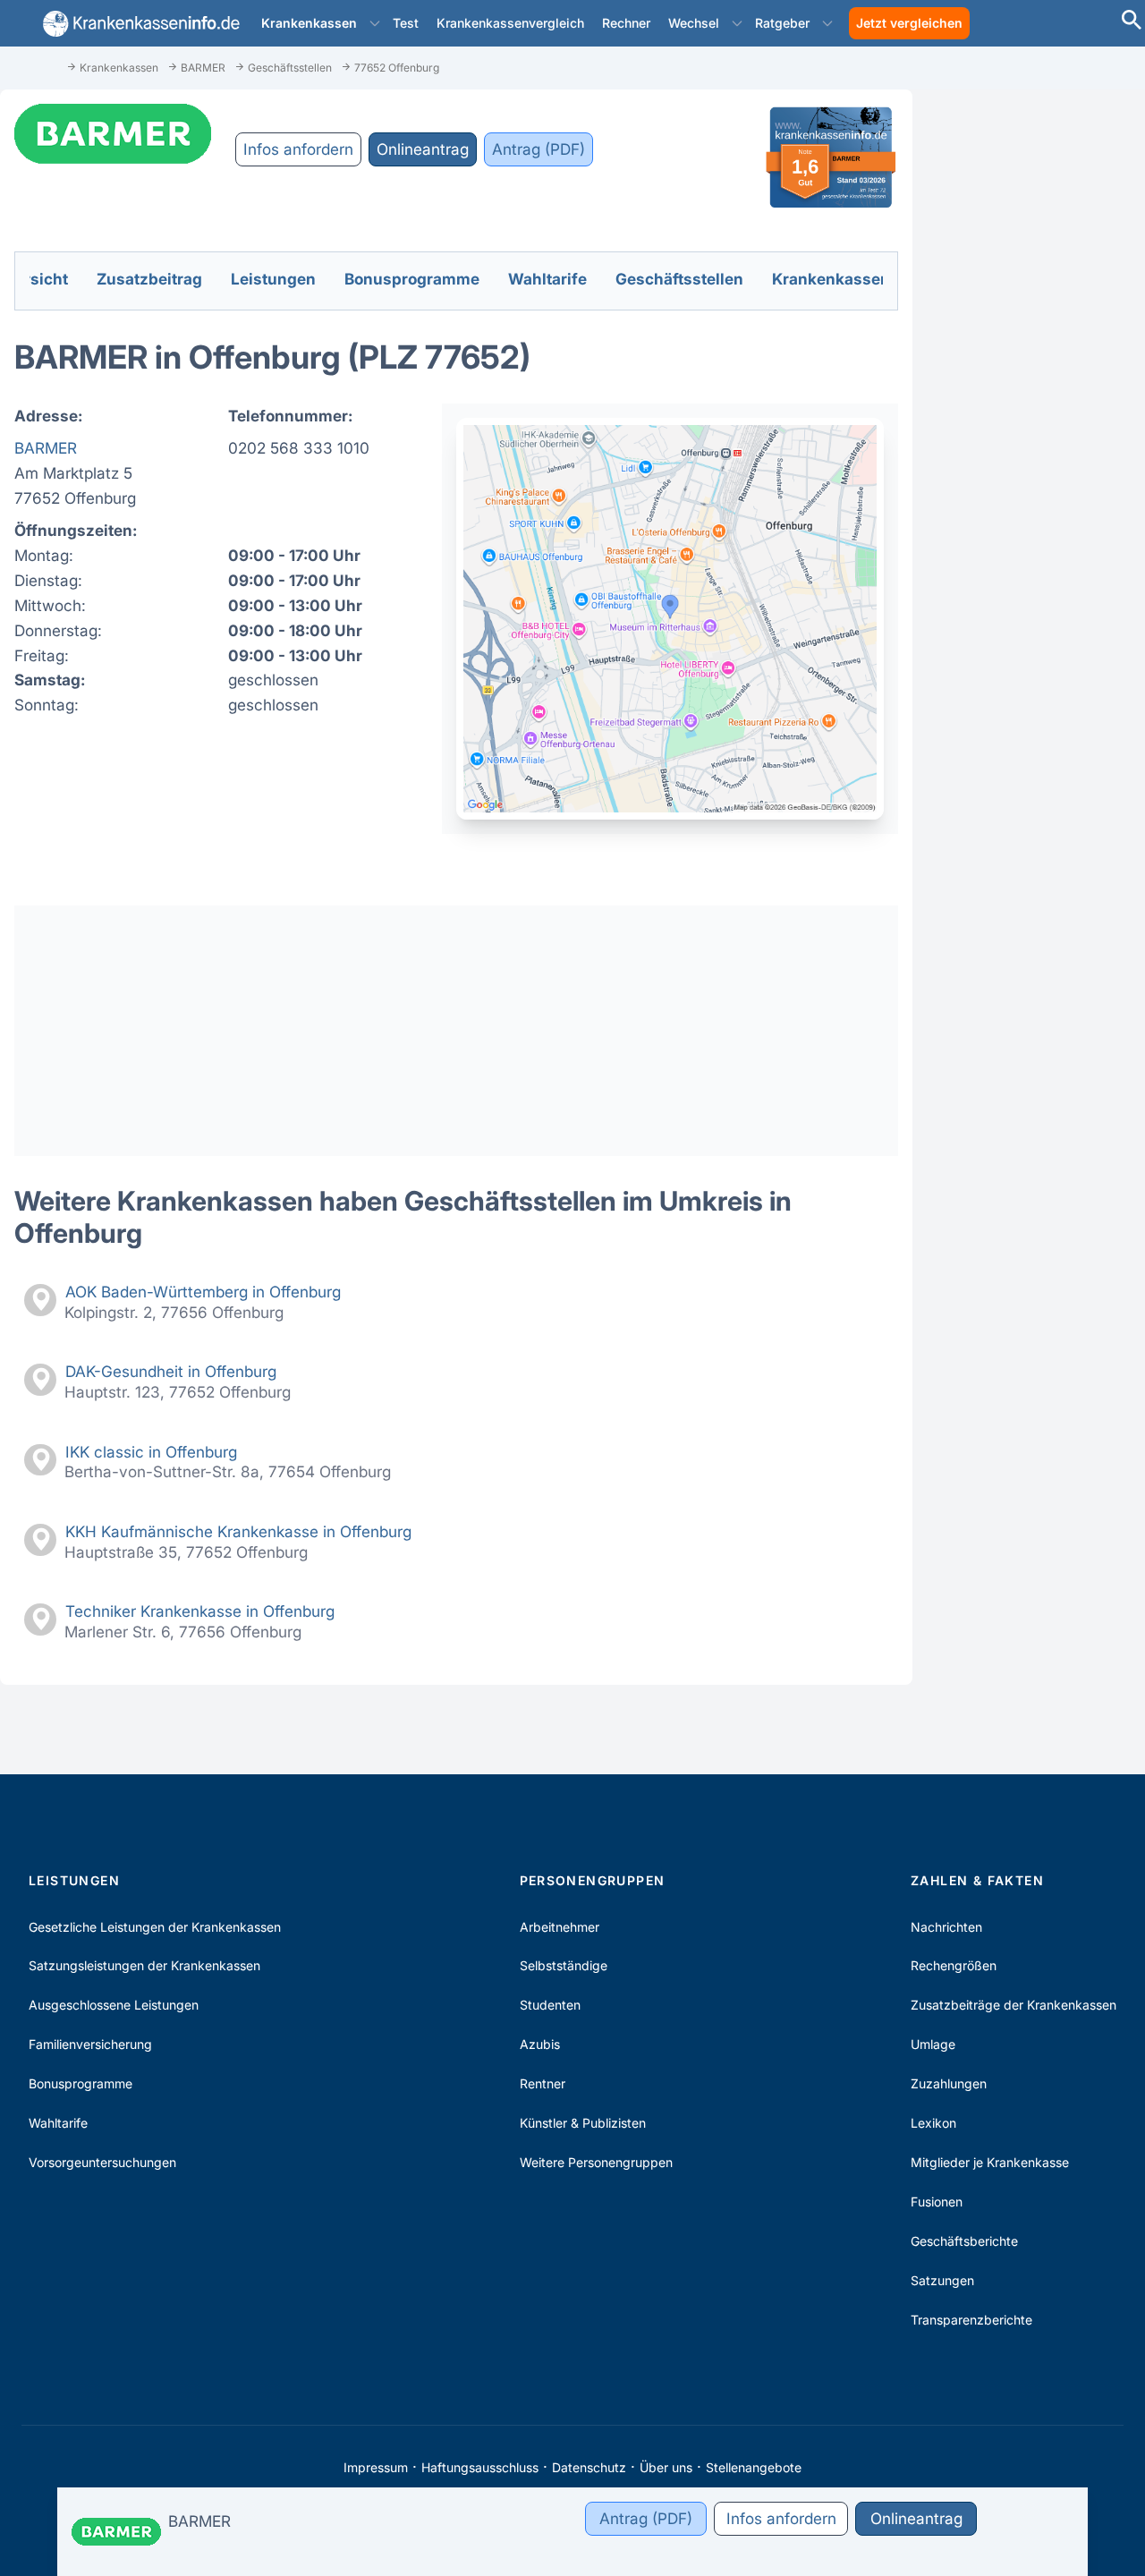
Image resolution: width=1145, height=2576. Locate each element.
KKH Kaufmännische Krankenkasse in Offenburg (238, 1531)
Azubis (540, 2044)
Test (406, 23)
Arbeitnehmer (560, 1927)
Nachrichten (946, 1927)
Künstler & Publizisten (583, 2123)
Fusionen (937, 2202)
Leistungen (74, 1880)
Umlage (933, 2044)
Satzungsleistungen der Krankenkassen (144, 1965)
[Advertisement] (456, 1031)
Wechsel (694, 23)
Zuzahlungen (949, 2083)
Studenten (550, 2005)
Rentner (543, 2083)
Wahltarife (58, 2123)
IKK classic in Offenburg (151, 1452)
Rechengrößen (954, 1965)
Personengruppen (593, 1880)
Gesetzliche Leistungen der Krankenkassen (155, 1927)
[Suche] (1132, 22)
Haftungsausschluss (480, 2467)
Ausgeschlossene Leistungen (114, 2005)
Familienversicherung (90, 2044)
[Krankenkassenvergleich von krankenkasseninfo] (138, 24)
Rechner (626, 23)
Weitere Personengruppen (596, 2162)
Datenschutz (589, 2467)
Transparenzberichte (971, 2320)
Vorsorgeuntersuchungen (102, 2162)
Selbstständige (564, 1965)
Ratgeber (782, 23)
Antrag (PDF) (539, 149)
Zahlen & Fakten (977, 1880)
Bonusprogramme (81, 2083)
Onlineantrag (423, 149)
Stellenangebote (754, 2467)
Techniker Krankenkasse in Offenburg (200, 1611)
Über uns (666, 2467)
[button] (375, 23)
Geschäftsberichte (964, 2241)
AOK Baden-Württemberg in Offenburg (203, 1292)
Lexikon (933, 2123)
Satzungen (942, 2280)
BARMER (46, 448)
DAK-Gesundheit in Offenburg (171, 1371)
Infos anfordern (298, 149)
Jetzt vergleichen (909, 23)
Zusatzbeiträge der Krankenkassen (1014, 2005)
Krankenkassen (309, 23)
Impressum (376, 2467)
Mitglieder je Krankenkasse (990, 2162)
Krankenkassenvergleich (510, 23)
